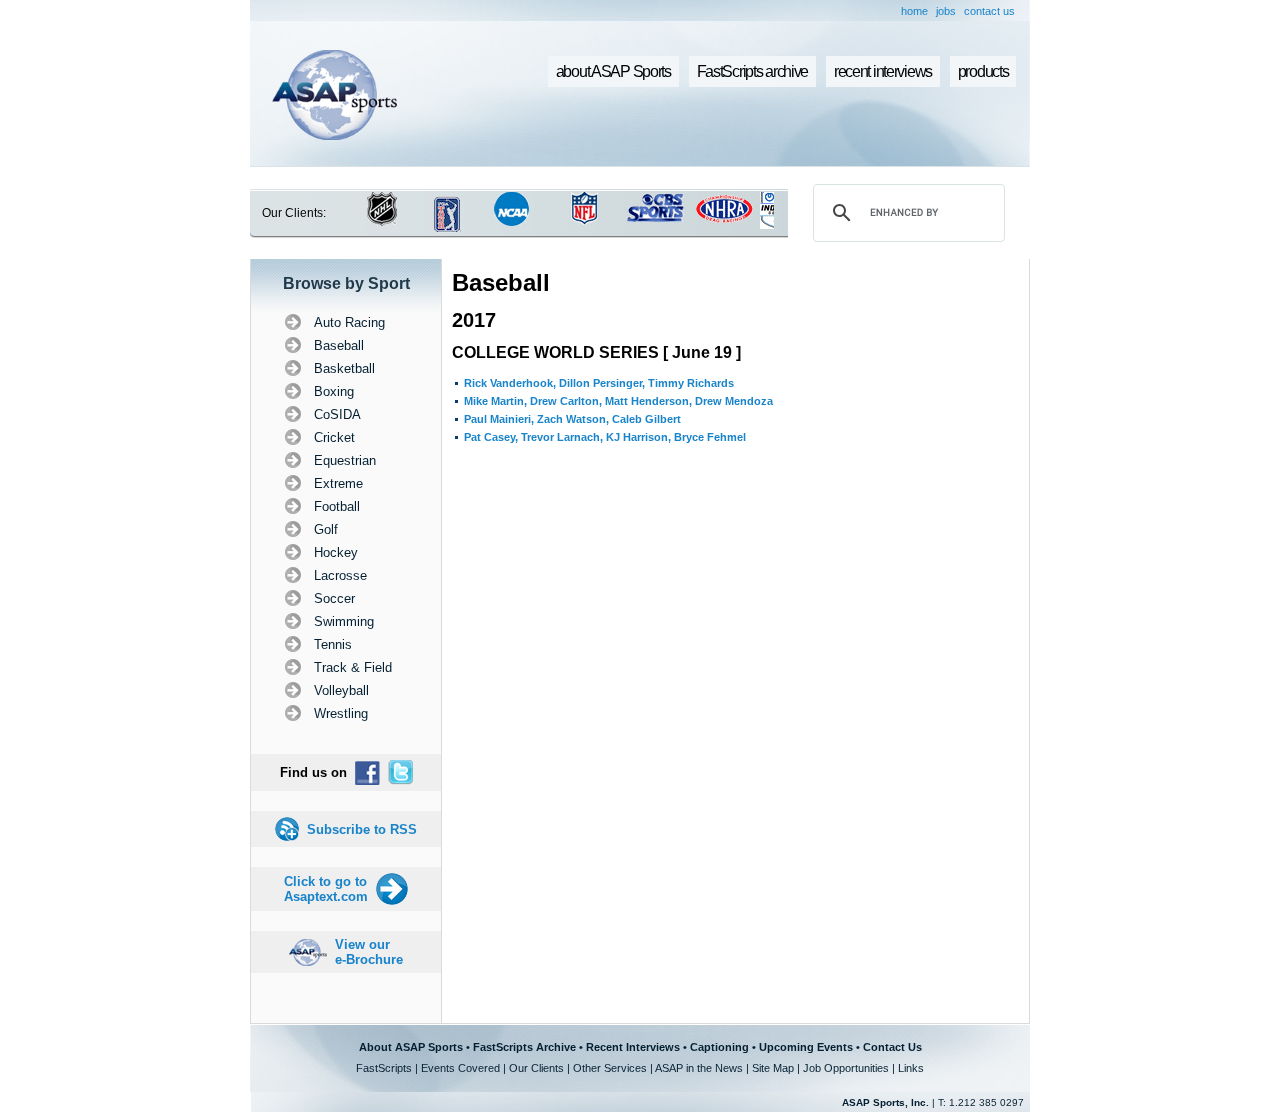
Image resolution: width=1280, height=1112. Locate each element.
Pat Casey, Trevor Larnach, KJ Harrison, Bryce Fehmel (605, 437)
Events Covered (460, 1068)
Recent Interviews (633, 1047)
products (983, 71)
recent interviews (883, 71)
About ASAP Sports (411, 1047)
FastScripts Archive (524, 1047)
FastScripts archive (753, 71)
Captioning (719, 1047)
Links (911, 1068)
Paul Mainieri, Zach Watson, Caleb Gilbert (572, 419)
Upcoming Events (806, 1047)
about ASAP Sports (613, 71)
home (914, 11)
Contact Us (892, 1047)
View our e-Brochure (369, 952)
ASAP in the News (699, 1068)
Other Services (610, 1068)
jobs (946, 11)
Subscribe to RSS (362, 829)
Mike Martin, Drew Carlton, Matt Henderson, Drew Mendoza (618, 401)
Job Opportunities (846, 1068)
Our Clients (536, 1068)
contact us (989, 11)
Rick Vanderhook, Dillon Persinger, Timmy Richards (599, 383)
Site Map (773, 1068)
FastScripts (384, 1068)
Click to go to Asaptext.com (326, 889)
